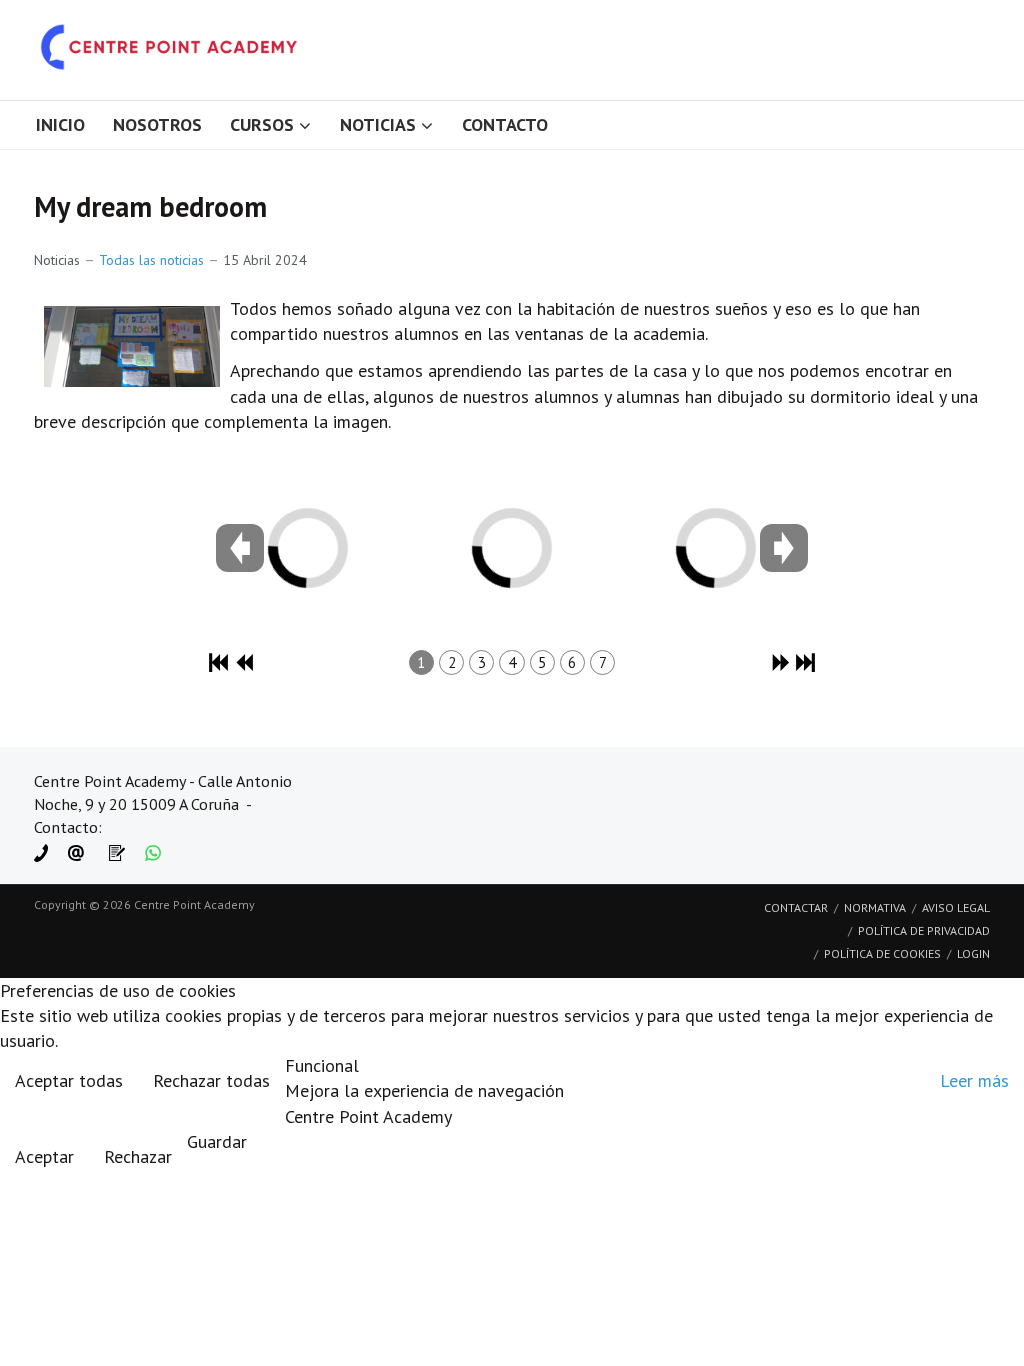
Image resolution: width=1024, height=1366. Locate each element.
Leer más (974, 1080)
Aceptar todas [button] (69, 1080)
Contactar (796, 907)
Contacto (505, 124)
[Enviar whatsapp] (153, 851)
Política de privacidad (924, 930)
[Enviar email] (76, 851)
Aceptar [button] (44, 1156)
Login (973, 953)
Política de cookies (882, 953)
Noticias (378, 124)
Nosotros (157, 124)
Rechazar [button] (138, 1156)
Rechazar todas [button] (211, 1080)
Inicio (60, 124)
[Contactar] (117, 851)
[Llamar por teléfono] (41, 851)
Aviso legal (956, 907)
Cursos (262, 124)
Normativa (875, 907)
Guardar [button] (217, 1141)
